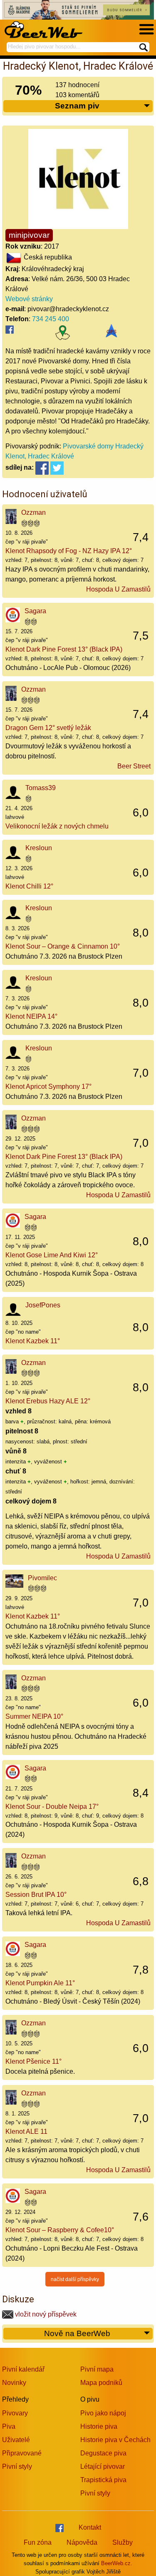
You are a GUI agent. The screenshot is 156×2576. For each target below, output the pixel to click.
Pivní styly (17, 2466)
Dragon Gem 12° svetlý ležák (48, 728)
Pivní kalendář (23, 2369)
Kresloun (39, 848)
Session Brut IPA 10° (36, 1895)
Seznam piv (77, 106)
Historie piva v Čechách (115, 2440)
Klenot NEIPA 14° (31, 1016)
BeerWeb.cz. (117, 2563)
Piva (9, 2426)
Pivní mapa (97, 2369)
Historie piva (99, 2426)
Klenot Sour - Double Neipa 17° (52, 1807)
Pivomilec (42, 1578)
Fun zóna (38, 2542)
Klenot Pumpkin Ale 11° (40, 1983)
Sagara (35, 611)
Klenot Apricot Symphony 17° (48, 1087)
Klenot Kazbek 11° (33, 1341)
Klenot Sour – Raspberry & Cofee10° (60, 2230)
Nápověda (82, 2542)
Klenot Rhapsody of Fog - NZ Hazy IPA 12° (69, 551)
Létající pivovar (103, 2466)
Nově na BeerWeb (77, 2333)
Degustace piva (103, 2453)
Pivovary (15, 2413)
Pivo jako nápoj (103, 2413)
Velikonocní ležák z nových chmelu (57, 826)
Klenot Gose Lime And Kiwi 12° (52, 1255)
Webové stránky (29, 299)
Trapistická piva (103, 2480)
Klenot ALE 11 (26, 2132)
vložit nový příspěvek (45, 2314)
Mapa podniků (101, 2383)
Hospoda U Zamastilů (118, 589)
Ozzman (33, 512)
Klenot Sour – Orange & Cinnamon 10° (63, 946)
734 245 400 (51, 319)
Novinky (14, 2383)
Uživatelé (16, 2440)
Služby (123, 2542)
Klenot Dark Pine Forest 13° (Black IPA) (64, 649)
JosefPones (43, 1305)
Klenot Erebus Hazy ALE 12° (48, 1401)
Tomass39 (41, 788)
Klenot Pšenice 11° (33, 2061)
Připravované (22, 2453)
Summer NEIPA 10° (34, 1716)
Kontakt (90, 2527)
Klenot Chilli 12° (29, 886)
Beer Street (134, 766)
